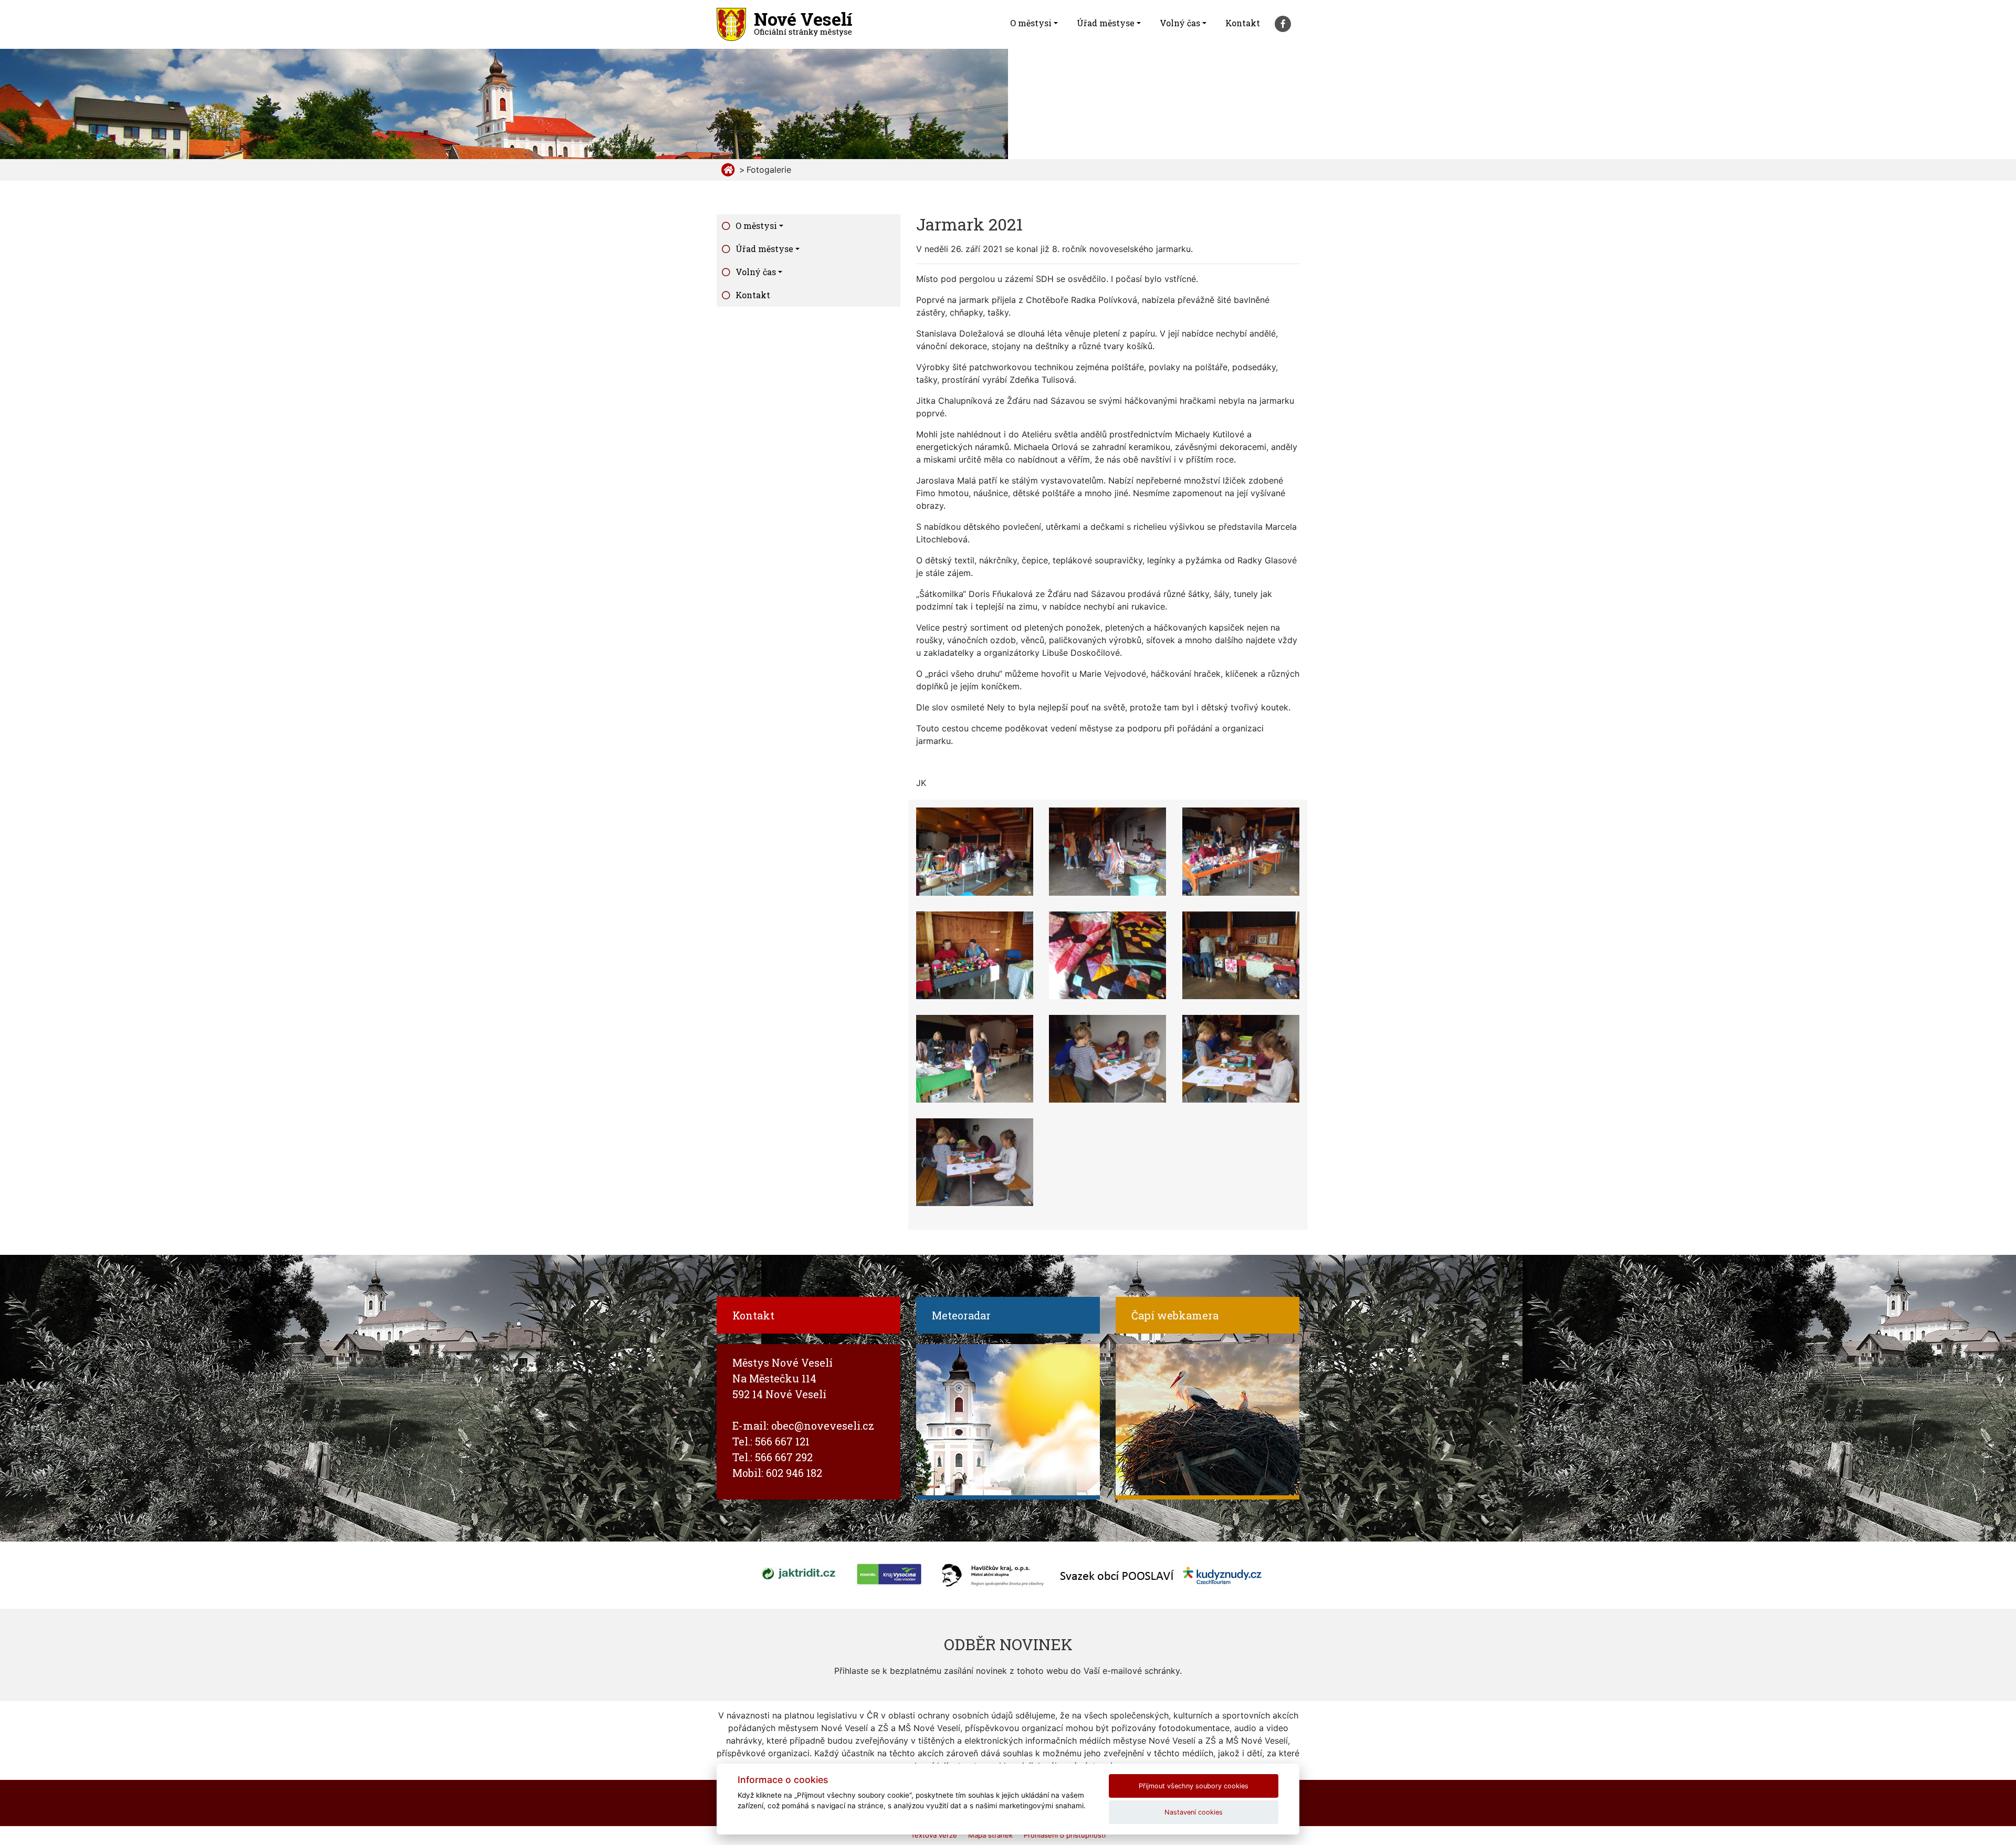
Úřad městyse (1106, 23)
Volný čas (1180, 23)
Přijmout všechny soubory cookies (1194, 1786)
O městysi (1031, 23)
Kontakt (1243, 23)
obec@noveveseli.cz (823, 1425)
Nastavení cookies (1194, 1812)
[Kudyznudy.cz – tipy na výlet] (1222, 1575)
